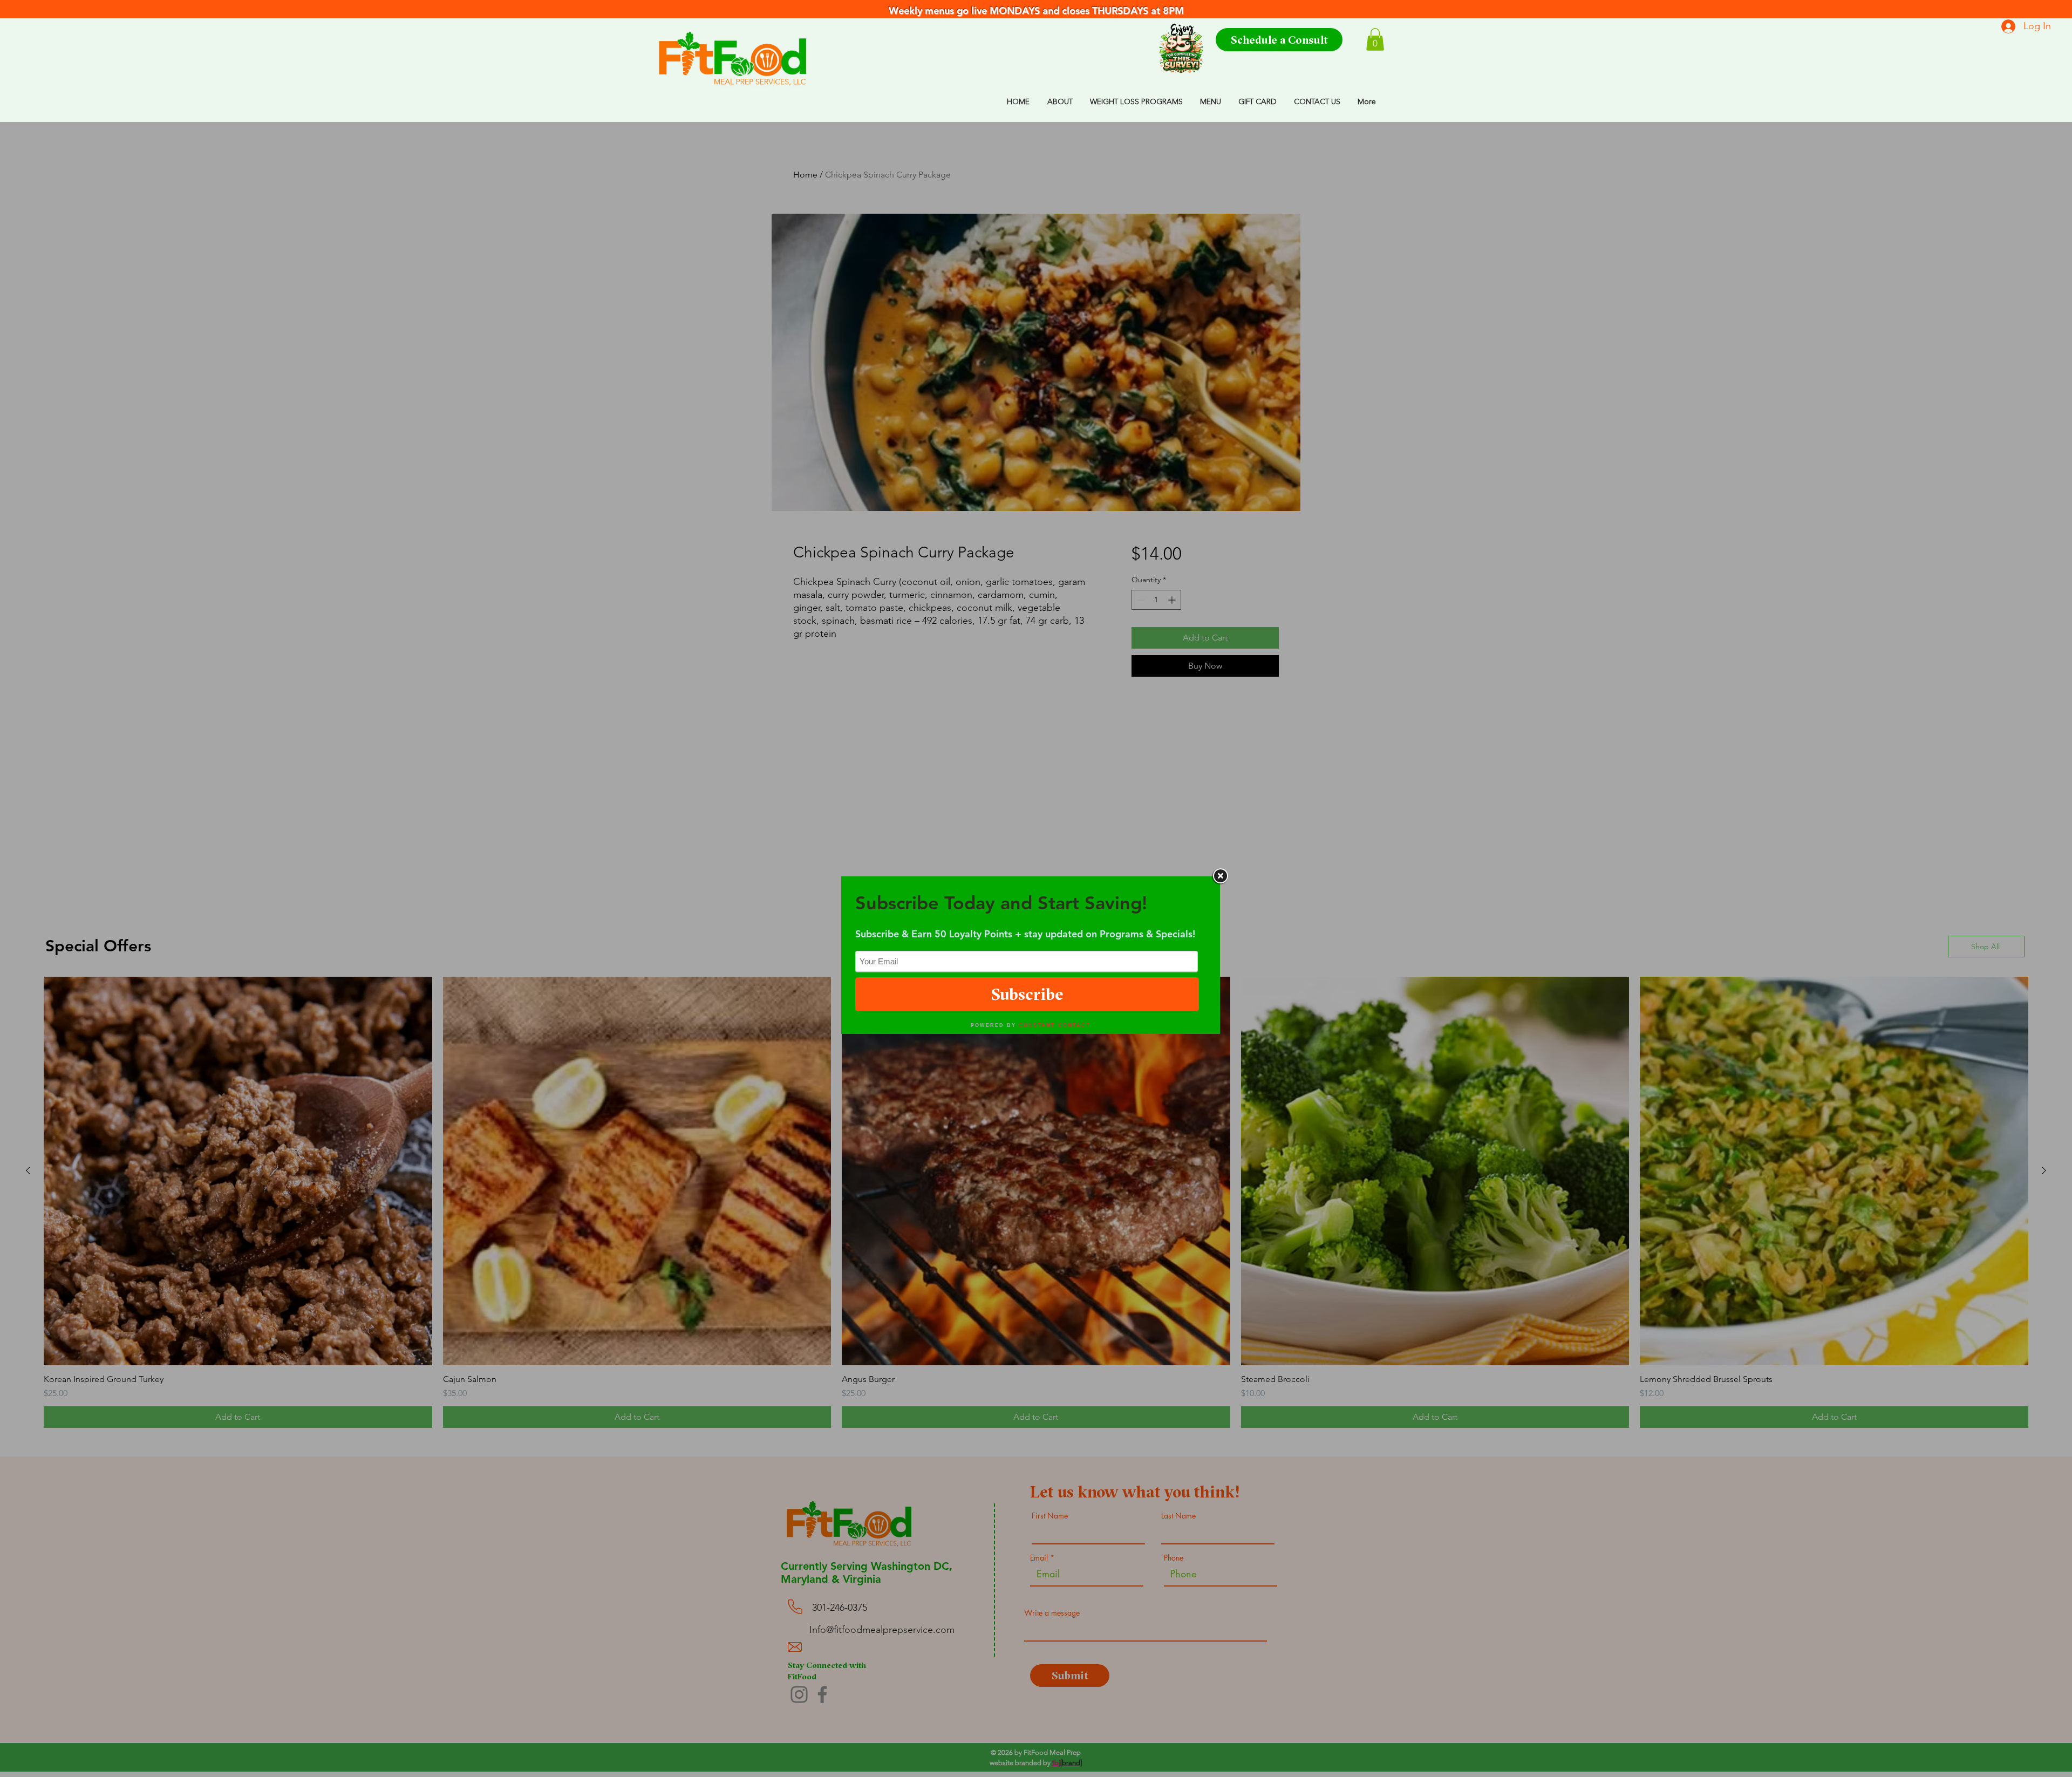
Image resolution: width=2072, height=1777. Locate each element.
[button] (1375, 39)
